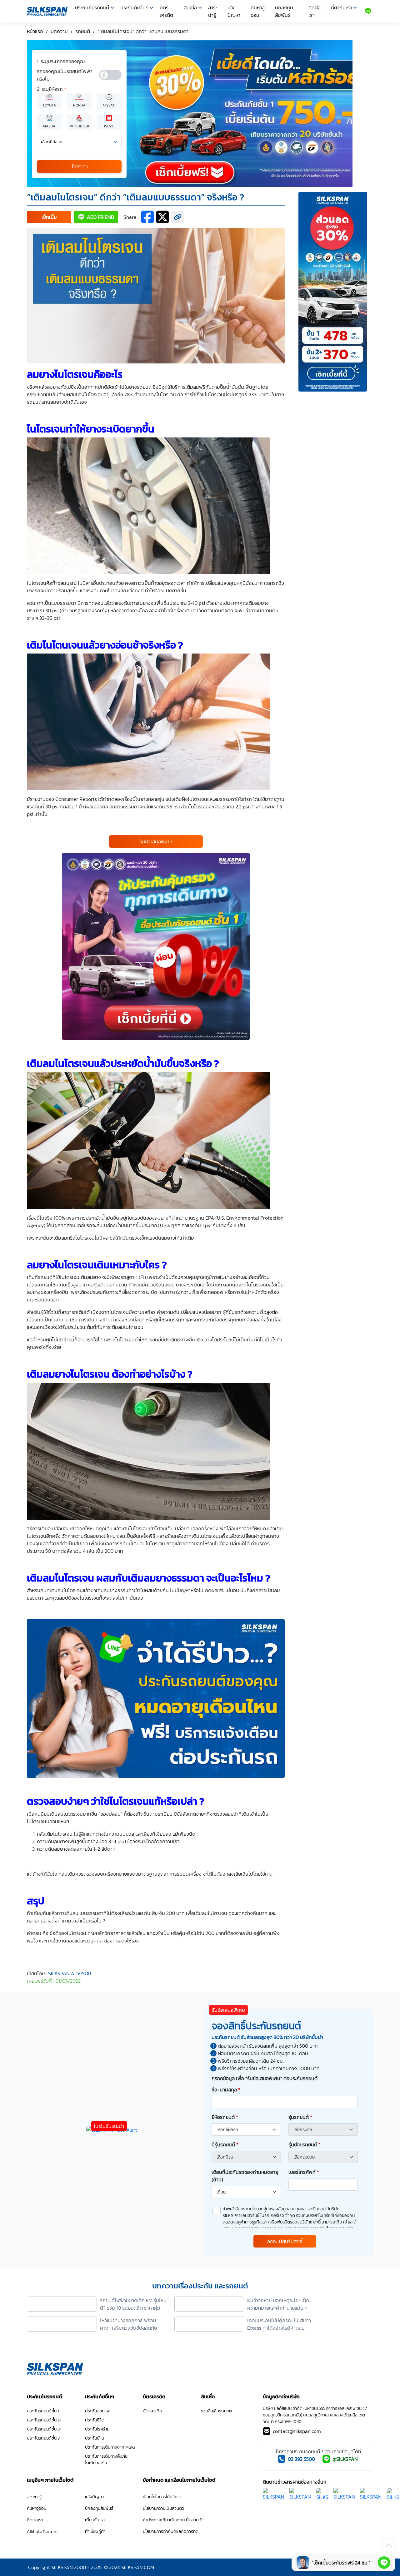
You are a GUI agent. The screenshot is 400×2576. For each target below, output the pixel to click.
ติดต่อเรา (315, 11)
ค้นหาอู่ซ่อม (258, 11)
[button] (49, 217)
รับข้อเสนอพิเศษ (156, 841)
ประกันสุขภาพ (97, 2411)
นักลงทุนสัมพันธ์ (284, 11)
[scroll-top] (389, 2545)
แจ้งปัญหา (234, 11)
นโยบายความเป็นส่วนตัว (163, 2508)
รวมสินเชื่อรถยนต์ (216, 2411)
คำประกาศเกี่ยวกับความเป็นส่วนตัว (173, 2520)
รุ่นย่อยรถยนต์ (305, 2144)
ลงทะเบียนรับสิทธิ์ (285, 2241)
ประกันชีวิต (95, 2420)
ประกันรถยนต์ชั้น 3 (43, 2438)
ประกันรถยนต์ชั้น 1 (43, 2411)
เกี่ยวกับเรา (341, 7)
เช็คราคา (79, 166)
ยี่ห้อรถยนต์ (225, 2117)
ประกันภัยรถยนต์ (92, 7)
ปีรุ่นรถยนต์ (225, 2144)
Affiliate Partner (42, 2532)
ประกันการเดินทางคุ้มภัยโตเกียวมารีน (106, 2460)
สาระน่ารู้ (213, 11)
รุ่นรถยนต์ (300, 2117)
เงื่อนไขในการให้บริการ (162, 2497)
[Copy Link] (177, 217)
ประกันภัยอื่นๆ (134, 7)
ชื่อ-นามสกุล (226, 2090)
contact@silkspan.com (297, 2431)
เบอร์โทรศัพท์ (304, 2172)
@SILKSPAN (345, 2459)
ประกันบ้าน (95, 2438)
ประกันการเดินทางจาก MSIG (110, 2447)
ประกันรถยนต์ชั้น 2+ (44, 2420)
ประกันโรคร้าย (97, 2429)
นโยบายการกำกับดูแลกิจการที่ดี (171, 2532)
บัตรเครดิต (166, 11)
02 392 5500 (301, 2459)
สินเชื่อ (190, 7)
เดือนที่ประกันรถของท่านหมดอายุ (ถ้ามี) (245, 2176)
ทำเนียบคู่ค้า (95, 2532)
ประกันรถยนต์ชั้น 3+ (44, 2429)
